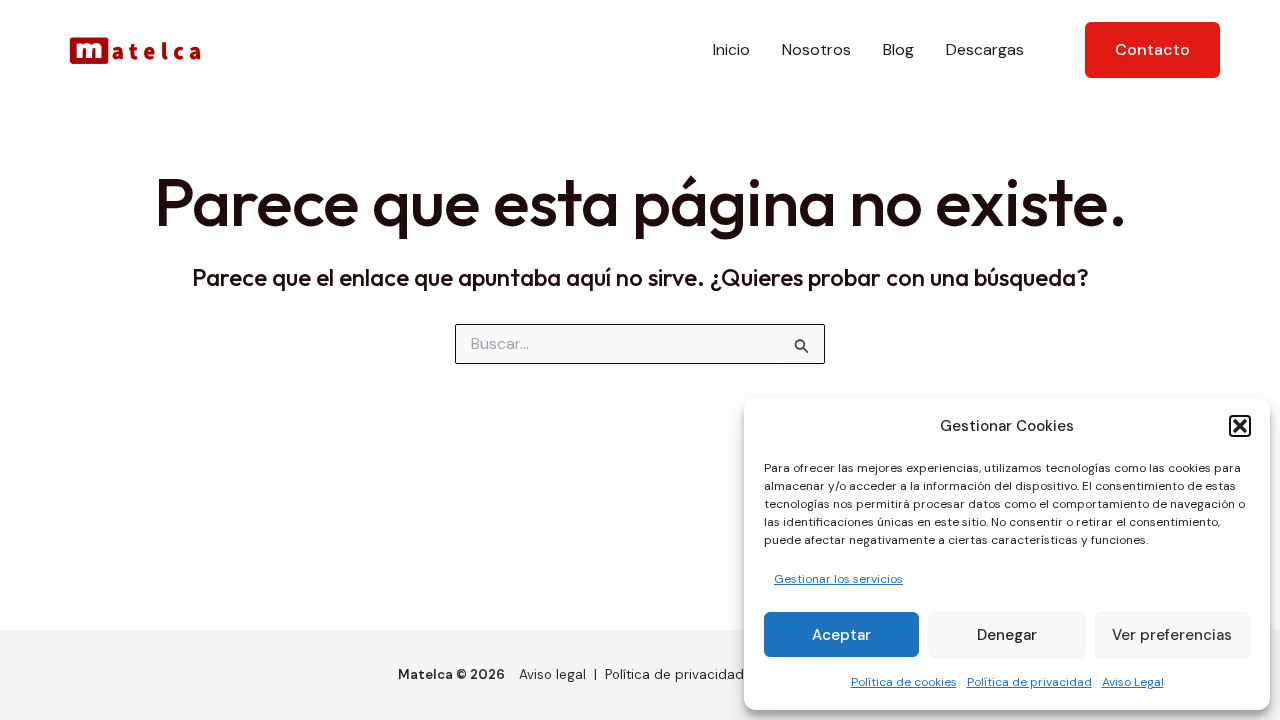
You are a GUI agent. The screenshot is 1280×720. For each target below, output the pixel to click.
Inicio (731, 49)
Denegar (1007, 635)
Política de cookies (904, 682)
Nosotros (816, 49)
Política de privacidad (1029, 682)
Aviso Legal (1133, 682)
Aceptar (841, 635)
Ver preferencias (1172, 635)
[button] (1240, 426)
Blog (898, 49)
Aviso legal (552, 674)
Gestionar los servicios (838, 579)
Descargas (985, 49)
